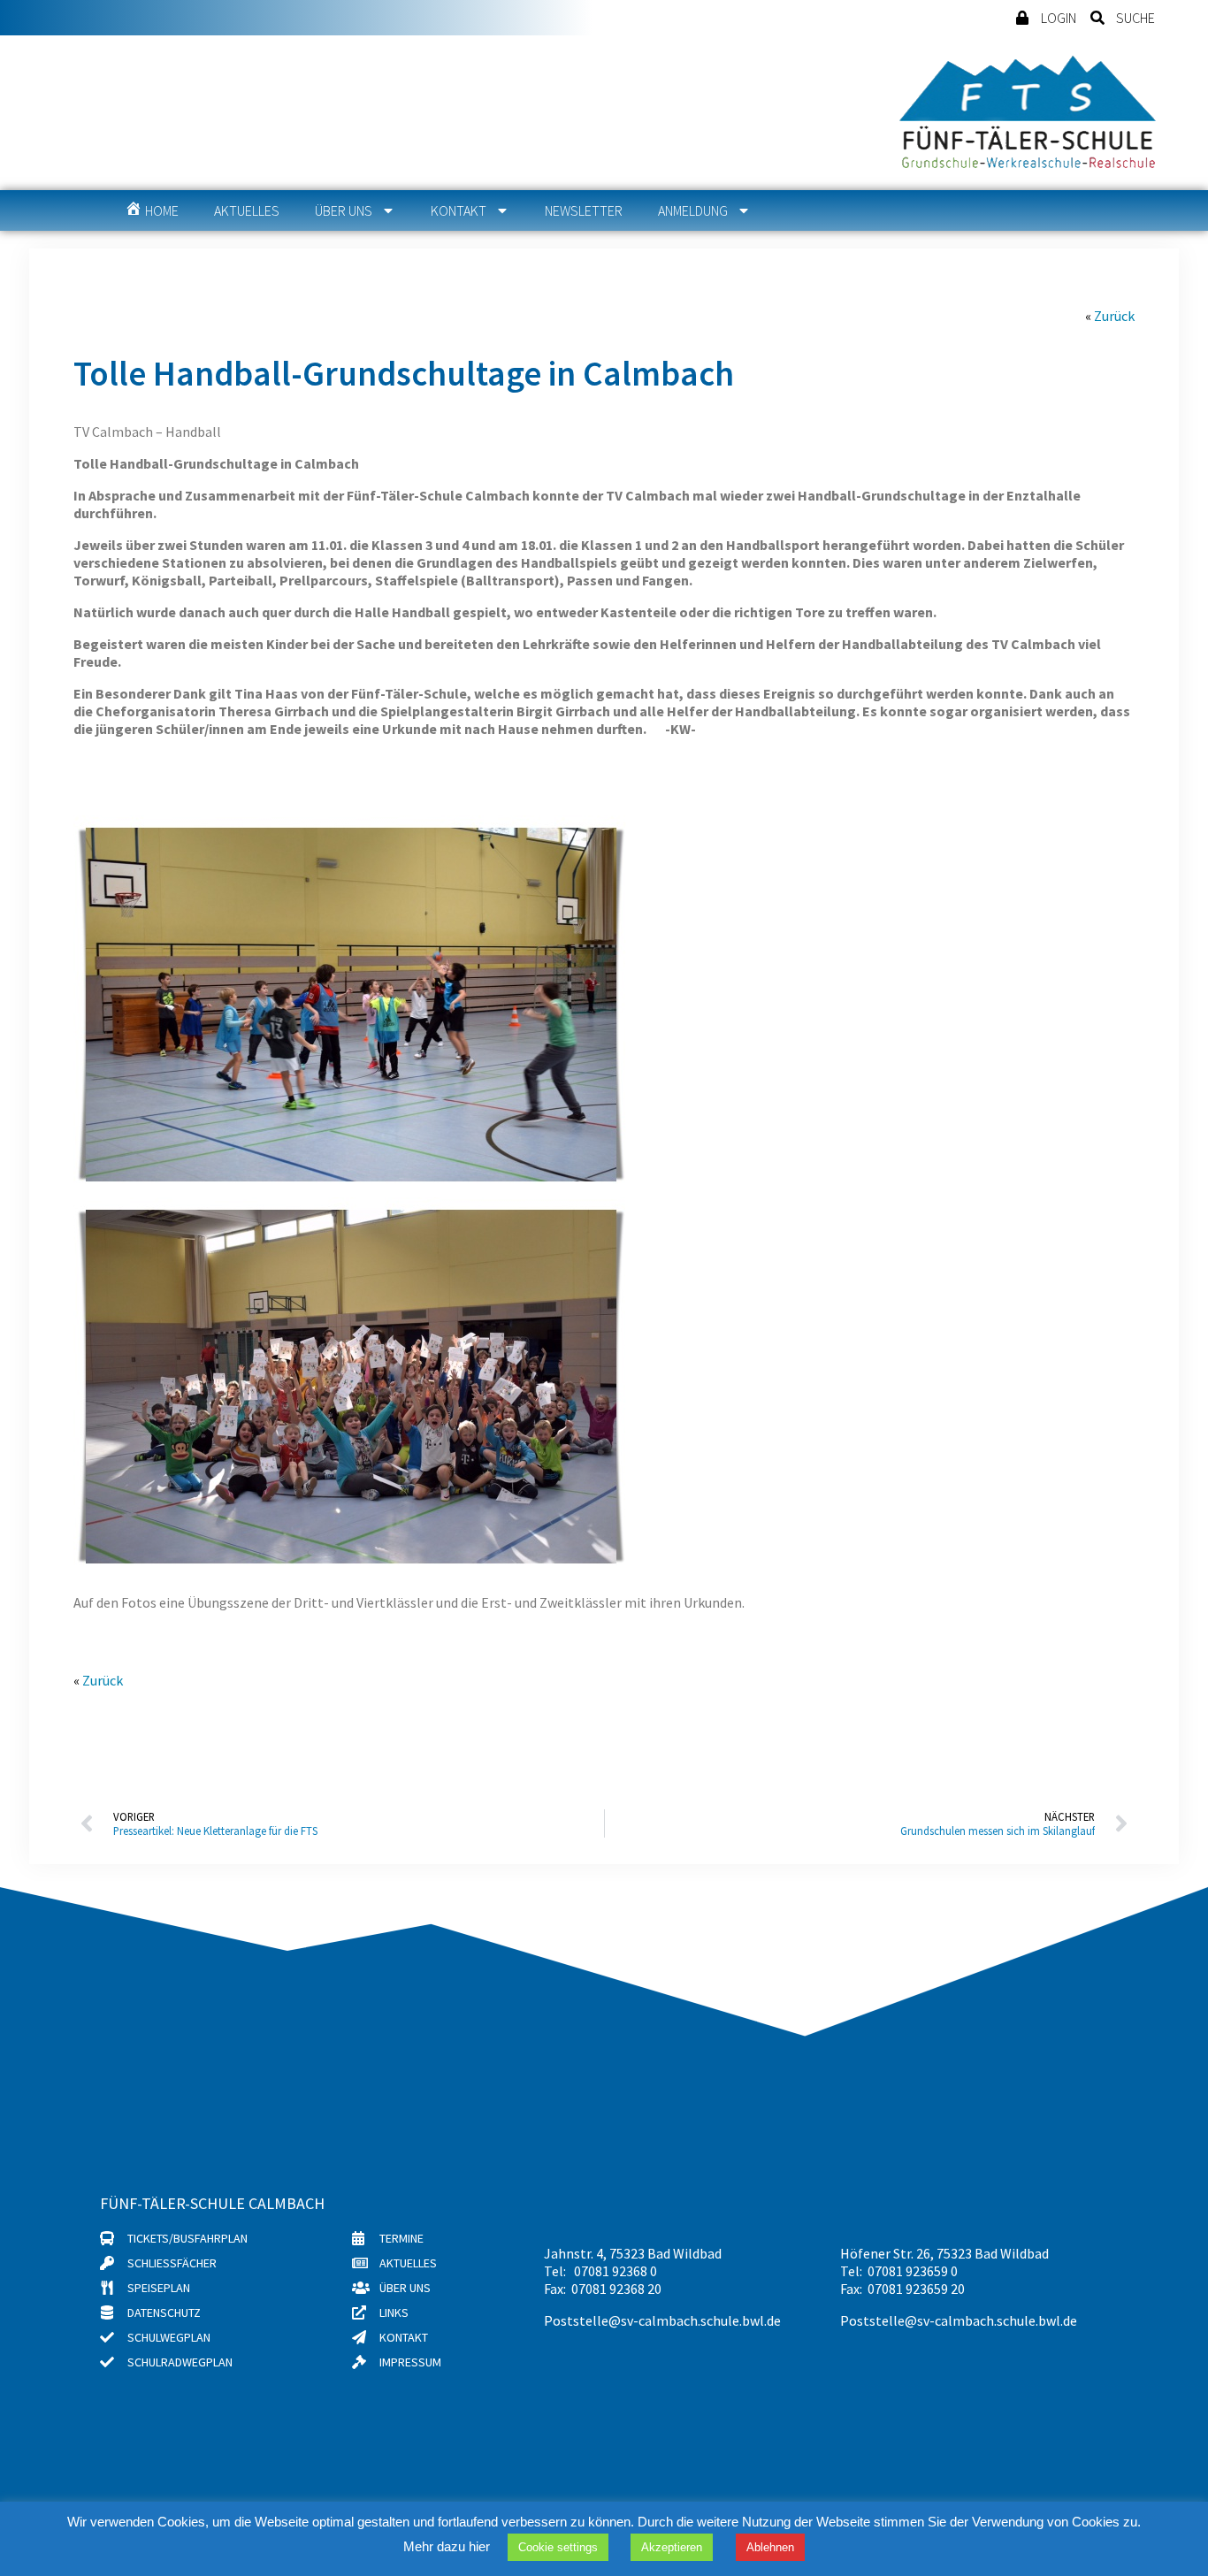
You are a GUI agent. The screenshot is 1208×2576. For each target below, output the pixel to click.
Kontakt (459, 210)
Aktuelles (247, 210)
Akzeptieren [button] (672, 2547)
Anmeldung (693, 210)
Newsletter (584, 210)
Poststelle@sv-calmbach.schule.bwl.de (662, 2320)
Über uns (344, 210)
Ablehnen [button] (770, 2547)
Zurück (1114, 316)
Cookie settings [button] (558, 2547)
